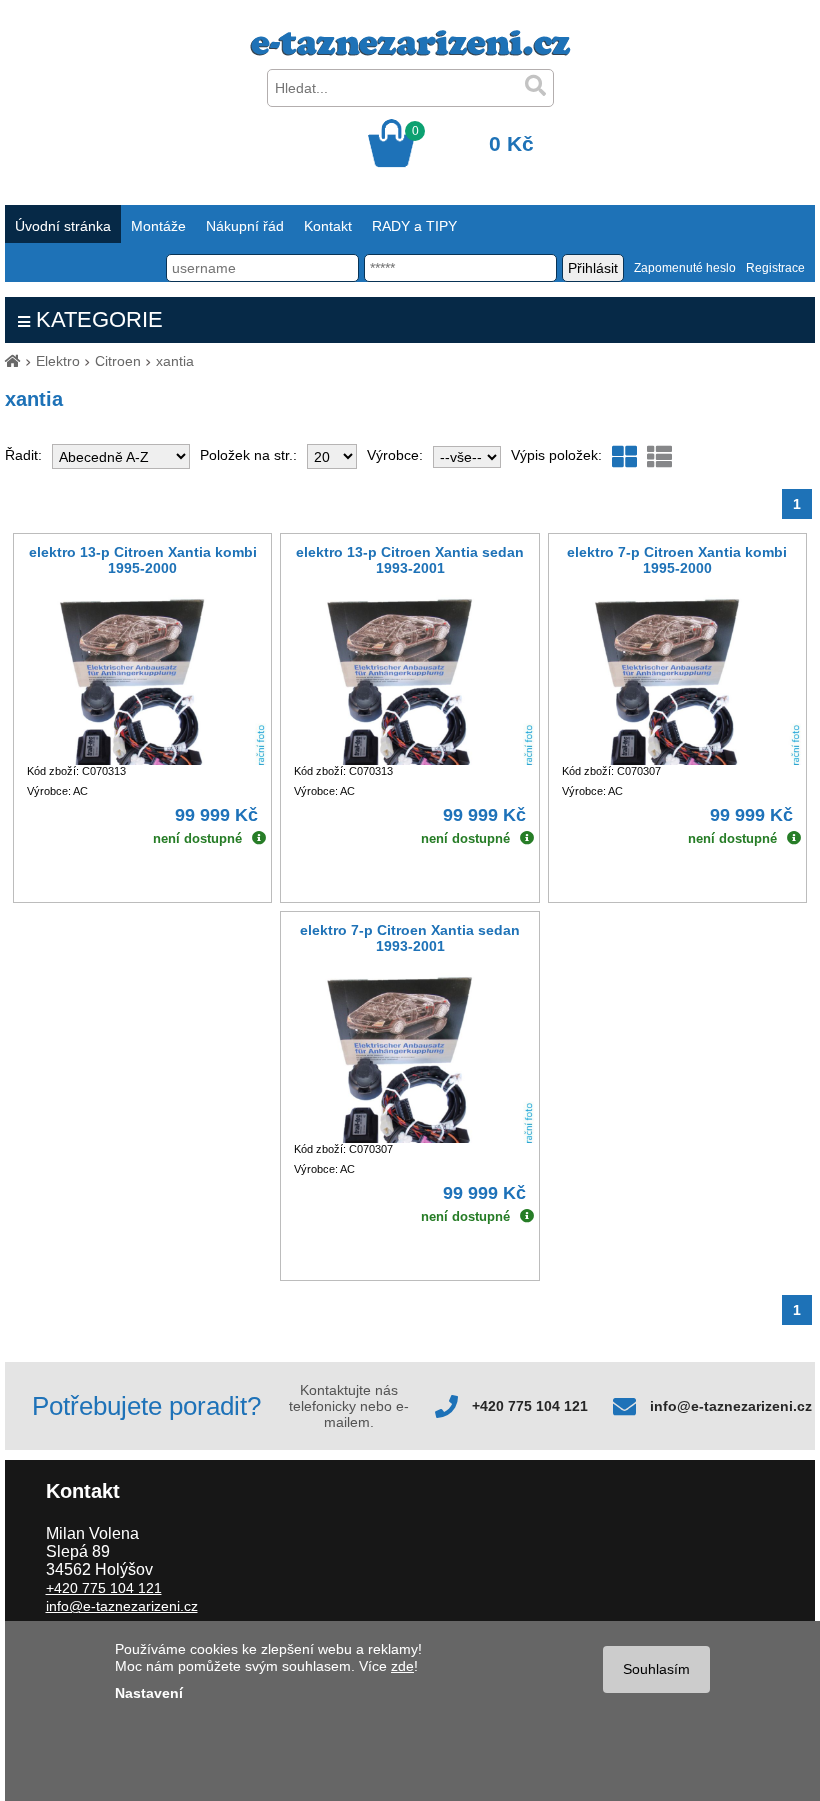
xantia (175, 361)
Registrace (775, 268)
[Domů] (13, 361)
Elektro (58, 361)
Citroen (118, 361)
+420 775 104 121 (530, 1406)
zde (402, 1666)
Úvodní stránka (63, 226)
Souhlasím (656, 1669)
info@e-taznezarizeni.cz (731, 1406)
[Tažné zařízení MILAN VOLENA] (410, 51)
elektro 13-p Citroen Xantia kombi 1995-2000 (143, 560)
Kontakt (328, 226)
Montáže (158, 226)
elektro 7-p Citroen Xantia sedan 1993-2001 (410, 938)
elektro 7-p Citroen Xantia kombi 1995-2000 (677, 560)
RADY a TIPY (414, 226)
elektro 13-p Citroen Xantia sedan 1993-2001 (410, 560)
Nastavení (149, 1693)
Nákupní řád (245, 226)
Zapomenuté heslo (685, 268)
